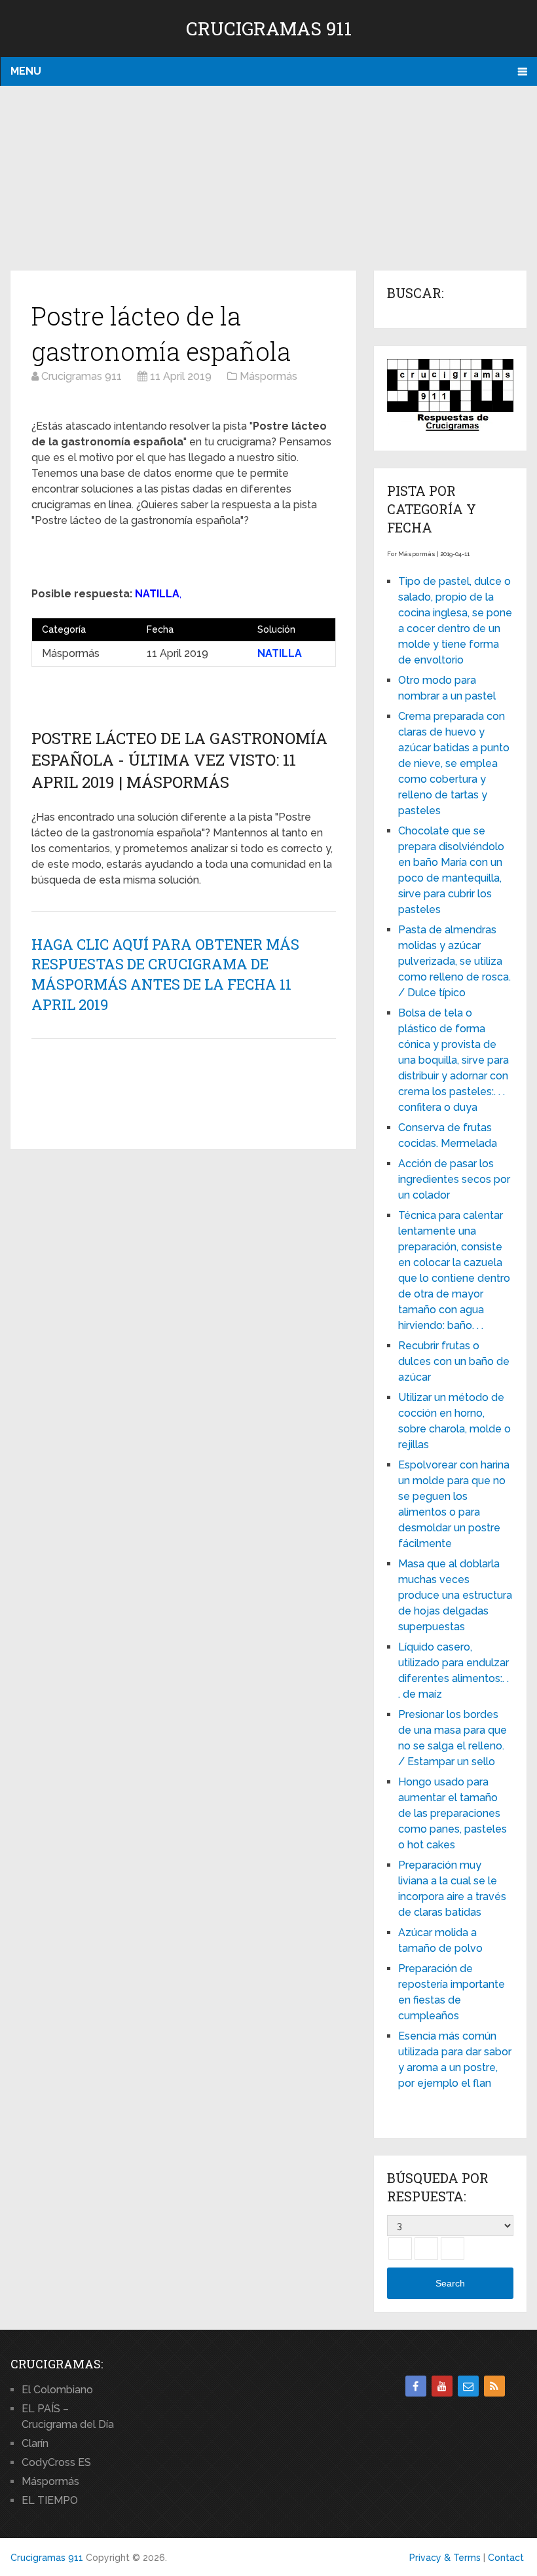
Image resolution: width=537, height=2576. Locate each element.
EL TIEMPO (50, 2500)
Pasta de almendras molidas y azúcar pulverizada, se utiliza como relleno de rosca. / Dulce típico (454, 961)
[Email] (468, 2386)
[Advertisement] (268, 179)
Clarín (35, 2443)
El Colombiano (57, 2390)
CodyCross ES (56, 2462)
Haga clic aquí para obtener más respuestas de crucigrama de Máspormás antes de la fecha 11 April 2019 (165, 974)
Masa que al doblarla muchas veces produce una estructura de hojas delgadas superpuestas (455, 1595)
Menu (26, 71)
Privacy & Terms (445, 2558)
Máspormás (50, 2481)
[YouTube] (442, 2386)
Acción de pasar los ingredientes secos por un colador (454, 1179)
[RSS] (494, 2386)
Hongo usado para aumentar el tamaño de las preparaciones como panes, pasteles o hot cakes (453, 1813)
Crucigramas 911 (269, 28)
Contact (506, 2558)
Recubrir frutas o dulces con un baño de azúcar (454, 1361)
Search (450, 2283)
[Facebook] (416, 2386)
